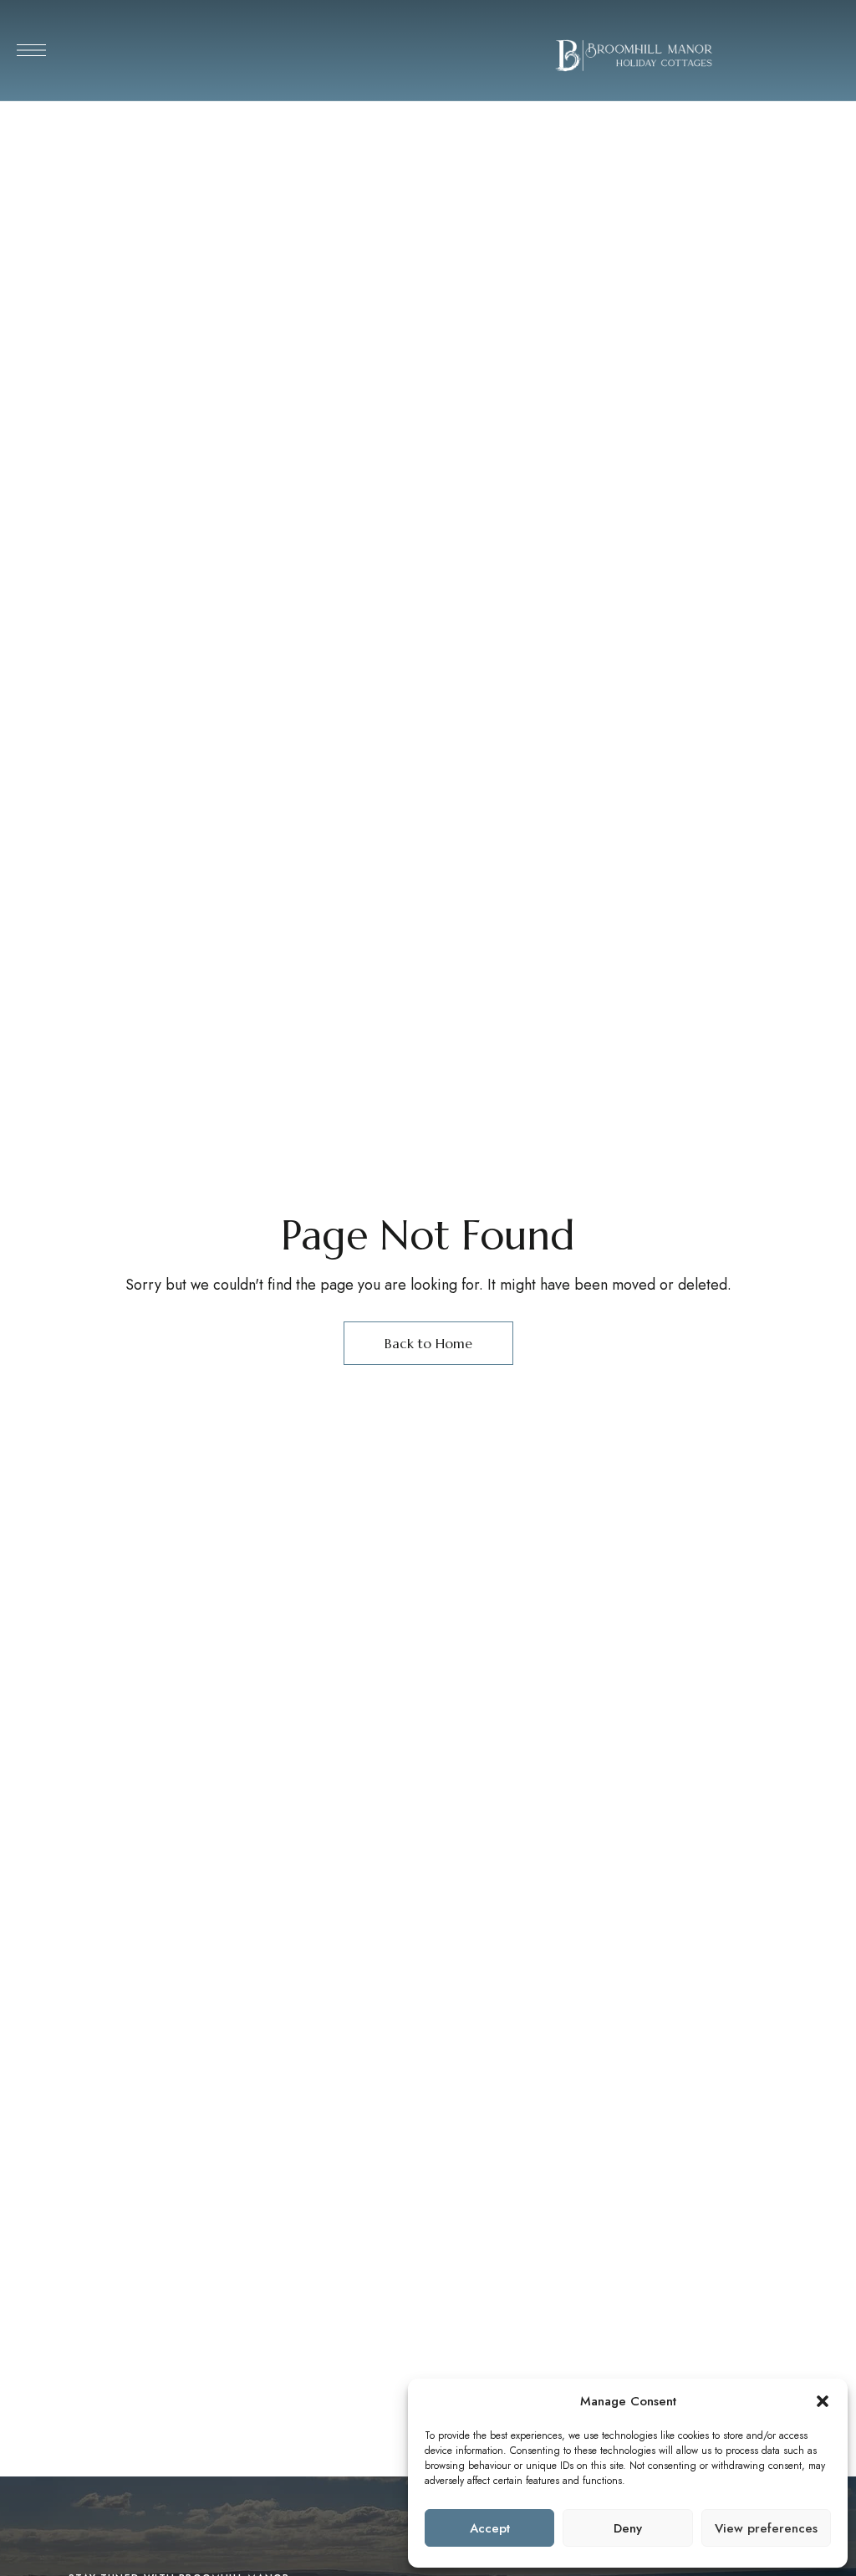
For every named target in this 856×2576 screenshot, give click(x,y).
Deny (628, 2528)
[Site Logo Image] (634, 55)
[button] (823, 2401)
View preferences (766, 2528)
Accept (490, 2528)
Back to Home (428, 1343)
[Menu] (31, 50)
